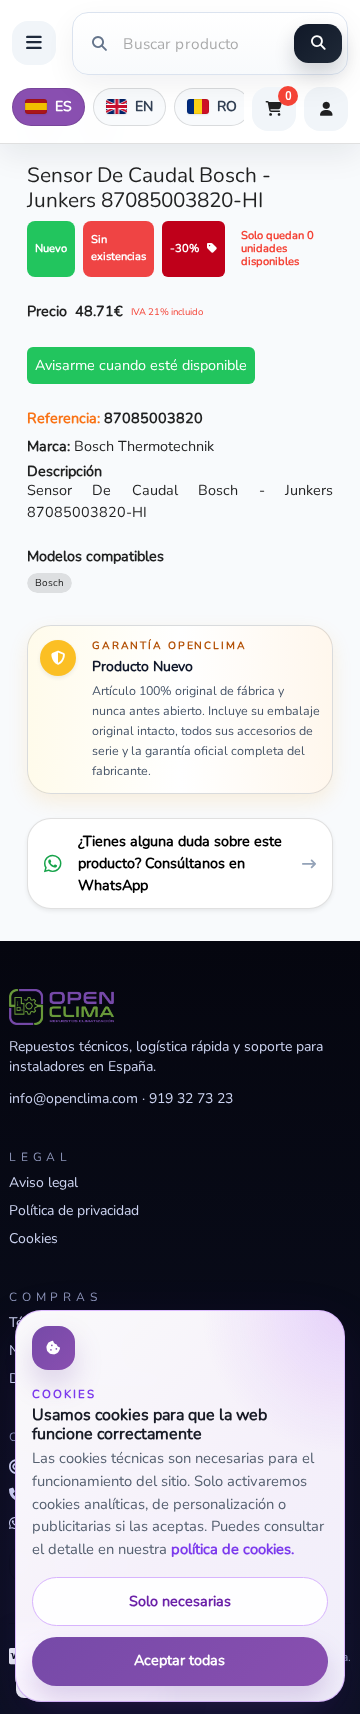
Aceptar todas (179, 1660)
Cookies (33, 1238)
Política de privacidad (74, 1210)
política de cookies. (232, 1549)
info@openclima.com (73, 1098)
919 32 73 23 (191, 1098)
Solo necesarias (180, 1601)
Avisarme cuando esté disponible (141, 365)
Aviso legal (43, 1182)
